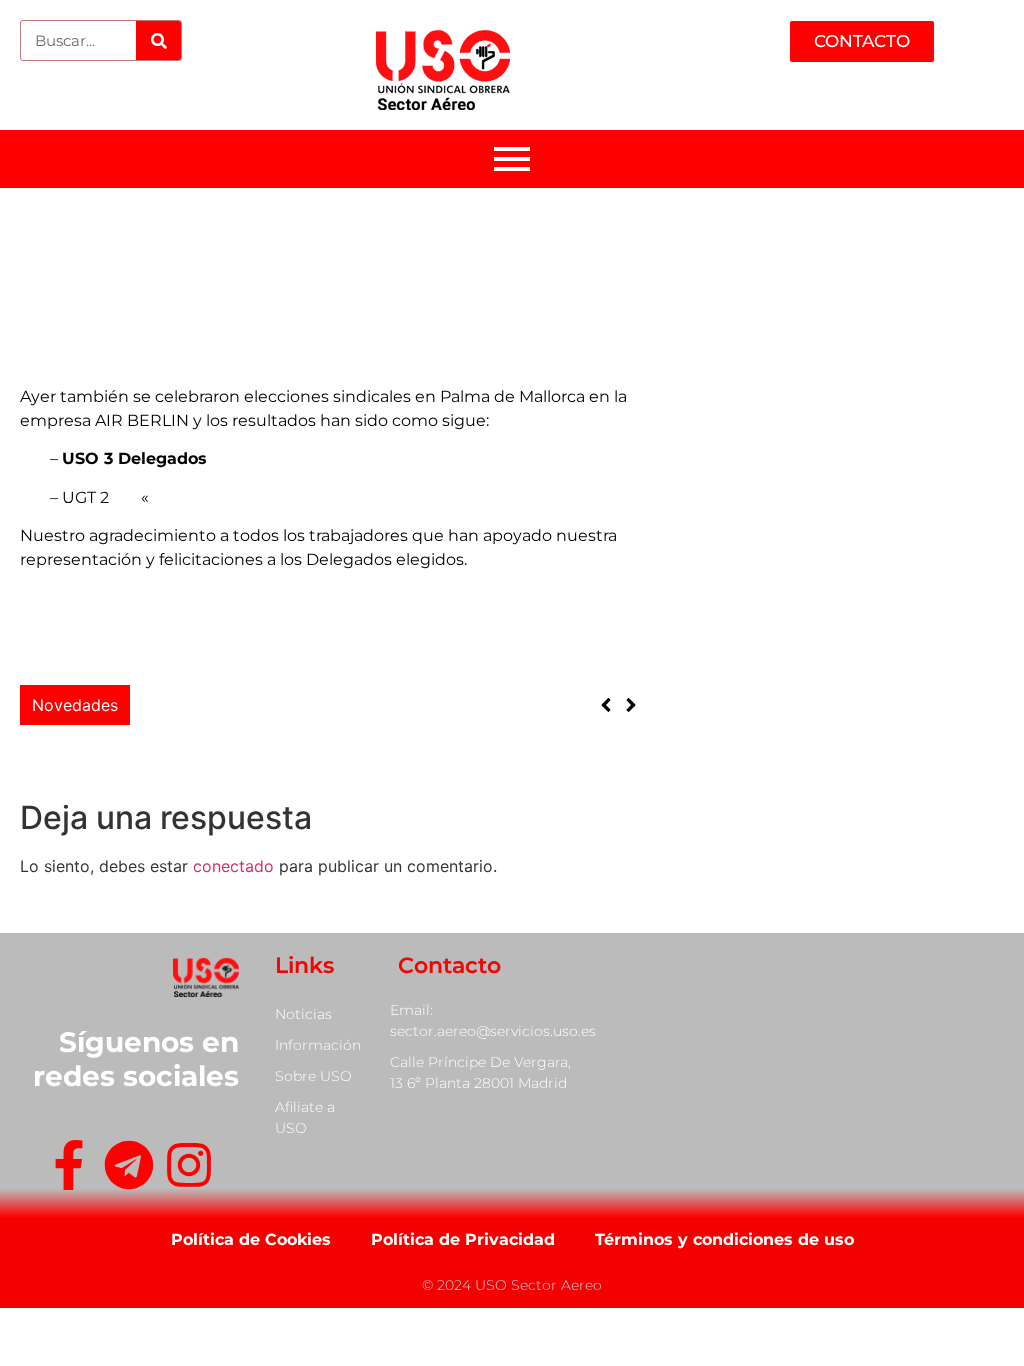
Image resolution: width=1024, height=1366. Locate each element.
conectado (233, 866)
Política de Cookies (251, 1239)
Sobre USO (313, 1076)
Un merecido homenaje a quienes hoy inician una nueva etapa (376, 690)
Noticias (303, 1014)
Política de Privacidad (463, 1239)
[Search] (158, 40)
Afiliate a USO (305, 1117)
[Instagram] (189, 1168)
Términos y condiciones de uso (724, 1239)
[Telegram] (129, 1168)
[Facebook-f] (69, 1168)
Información (318, 1045)
